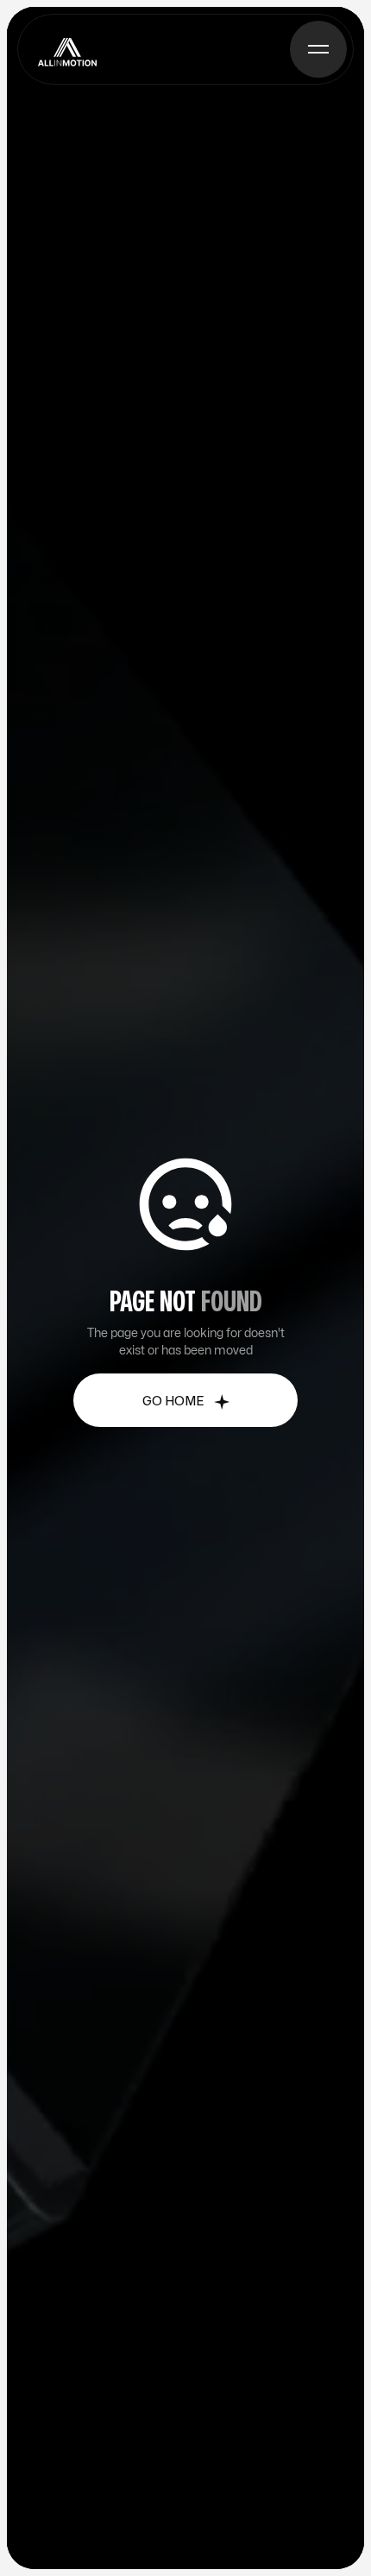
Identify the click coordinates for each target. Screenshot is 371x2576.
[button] (318, 49)
